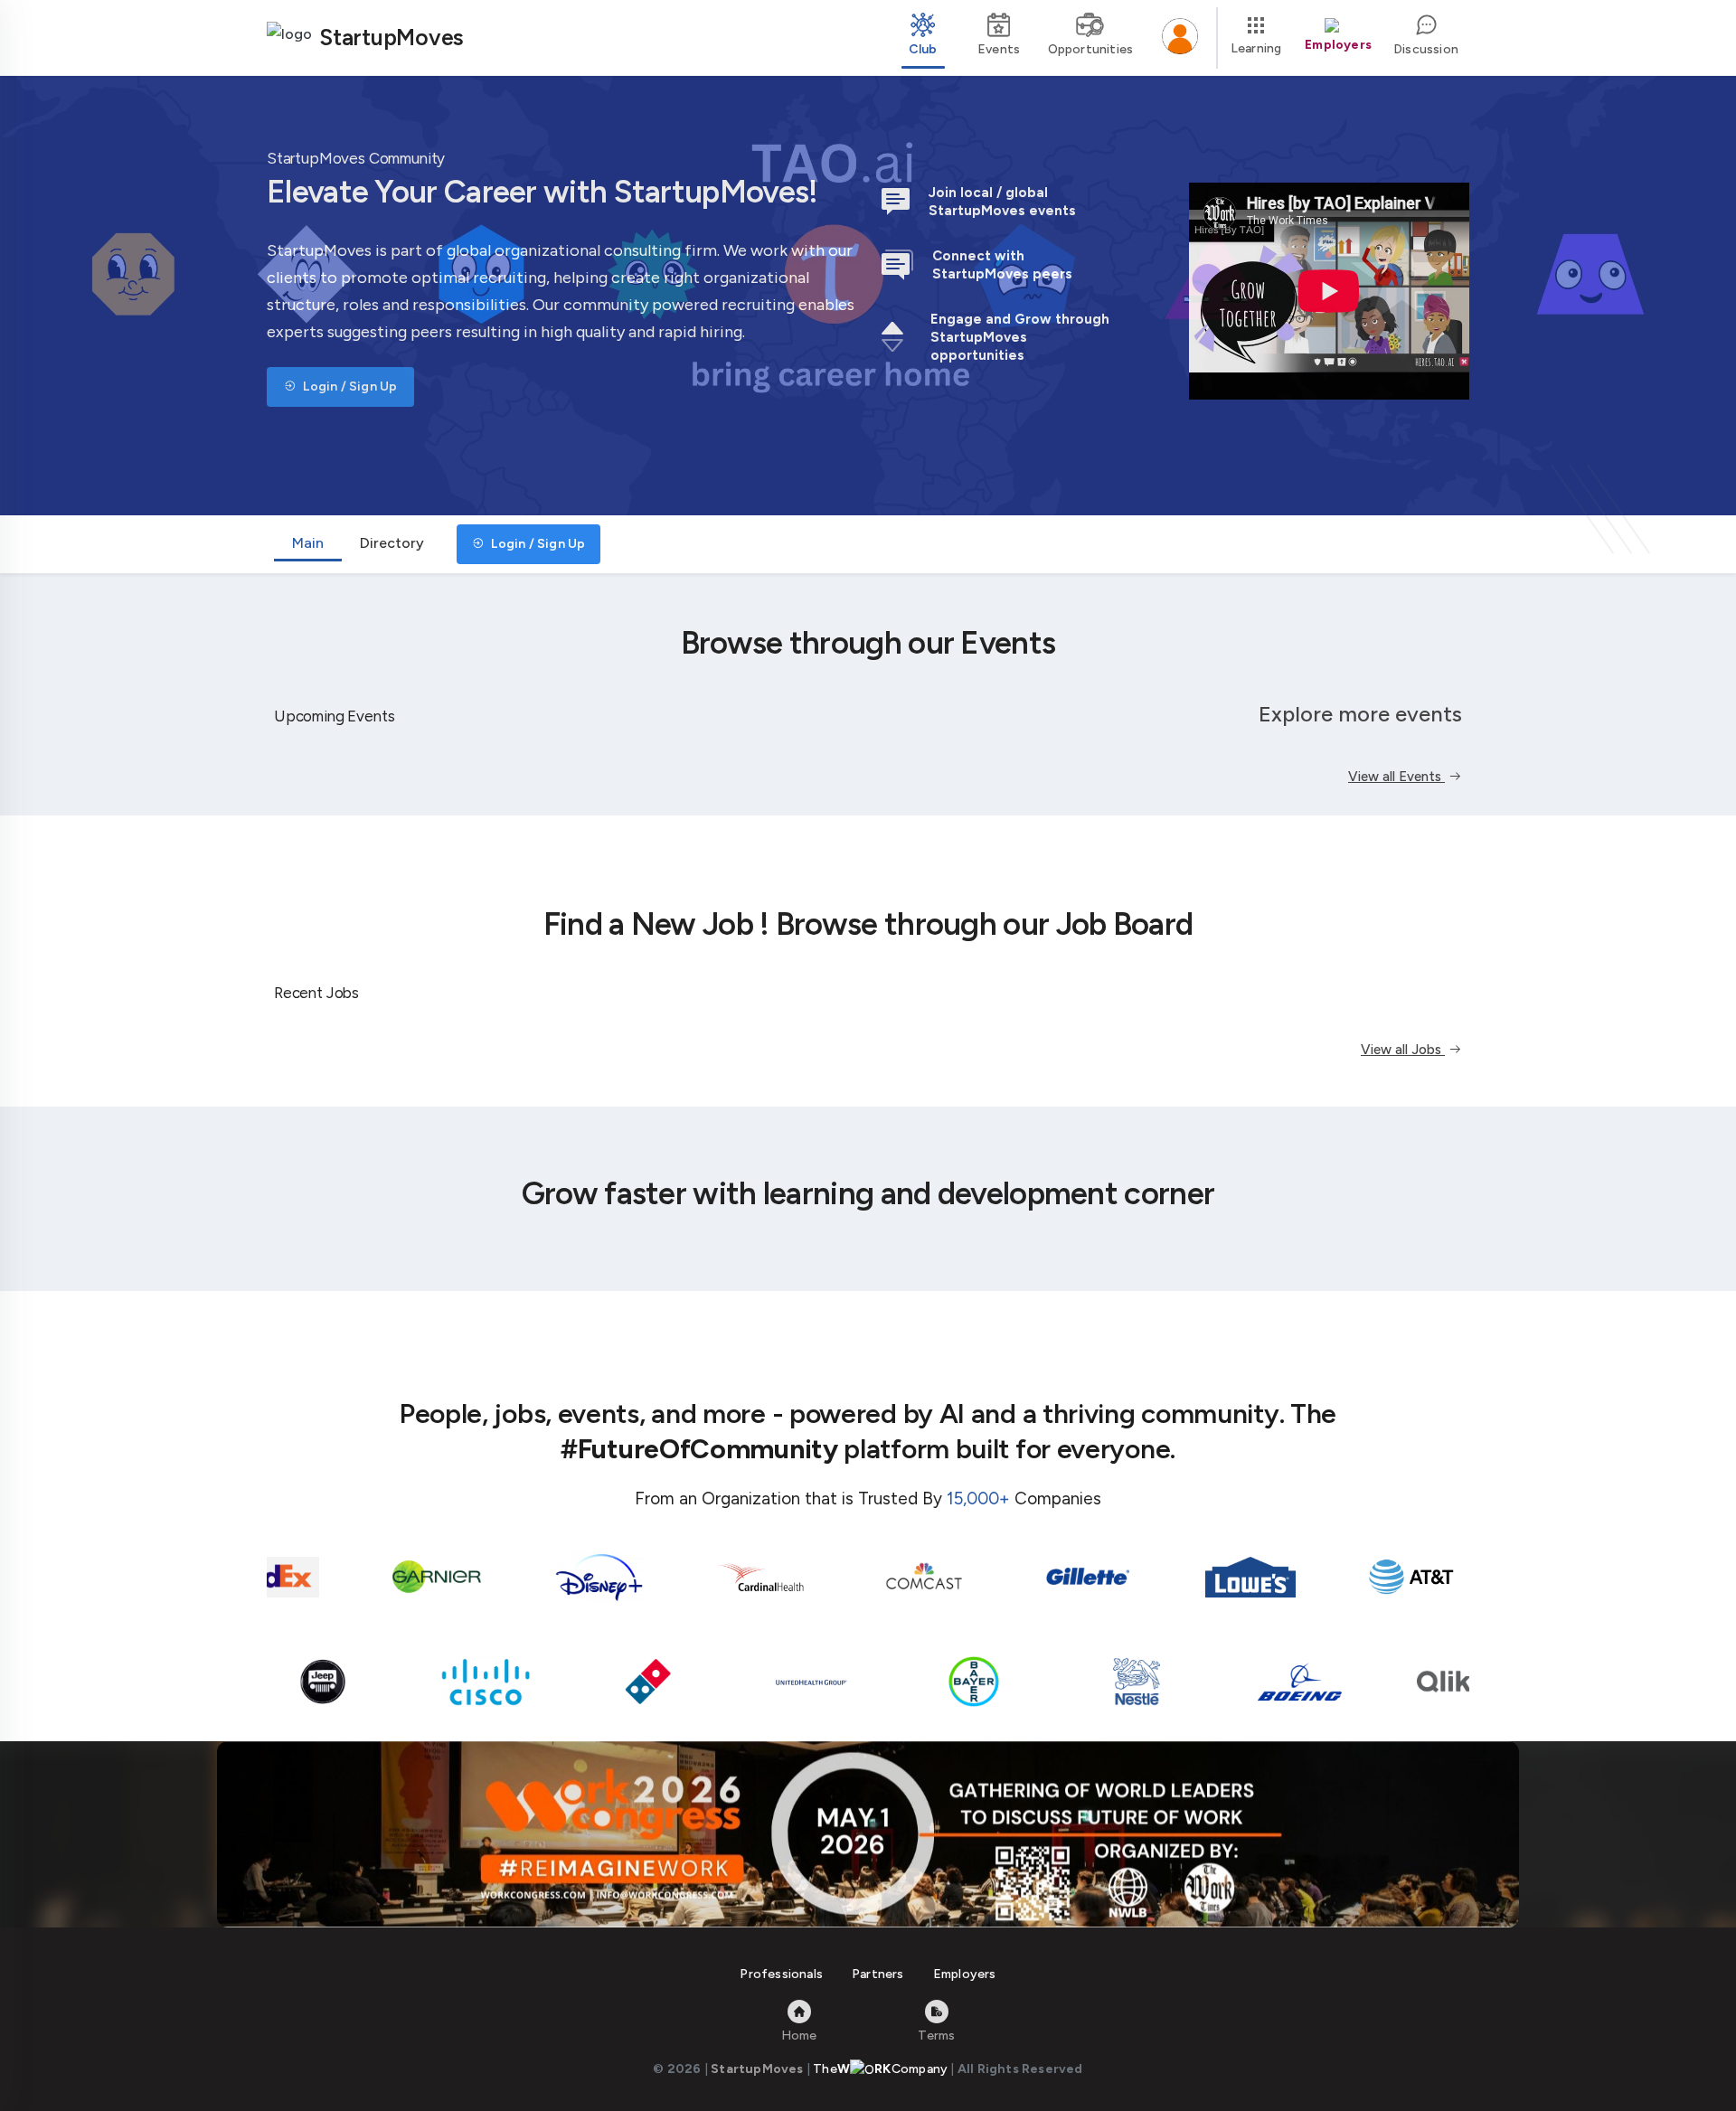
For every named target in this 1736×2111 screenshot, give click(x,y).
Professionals (781, 1974)
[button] (1180, 38)
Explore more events (1360, 714)
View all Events (1396, 777)
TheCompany (880, 2069)
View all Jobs (1403, 1050)
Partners (878, 1974)
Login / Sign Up (349, 386)
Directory (392, 543)
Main (308, 543)
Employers (965, 1974)
